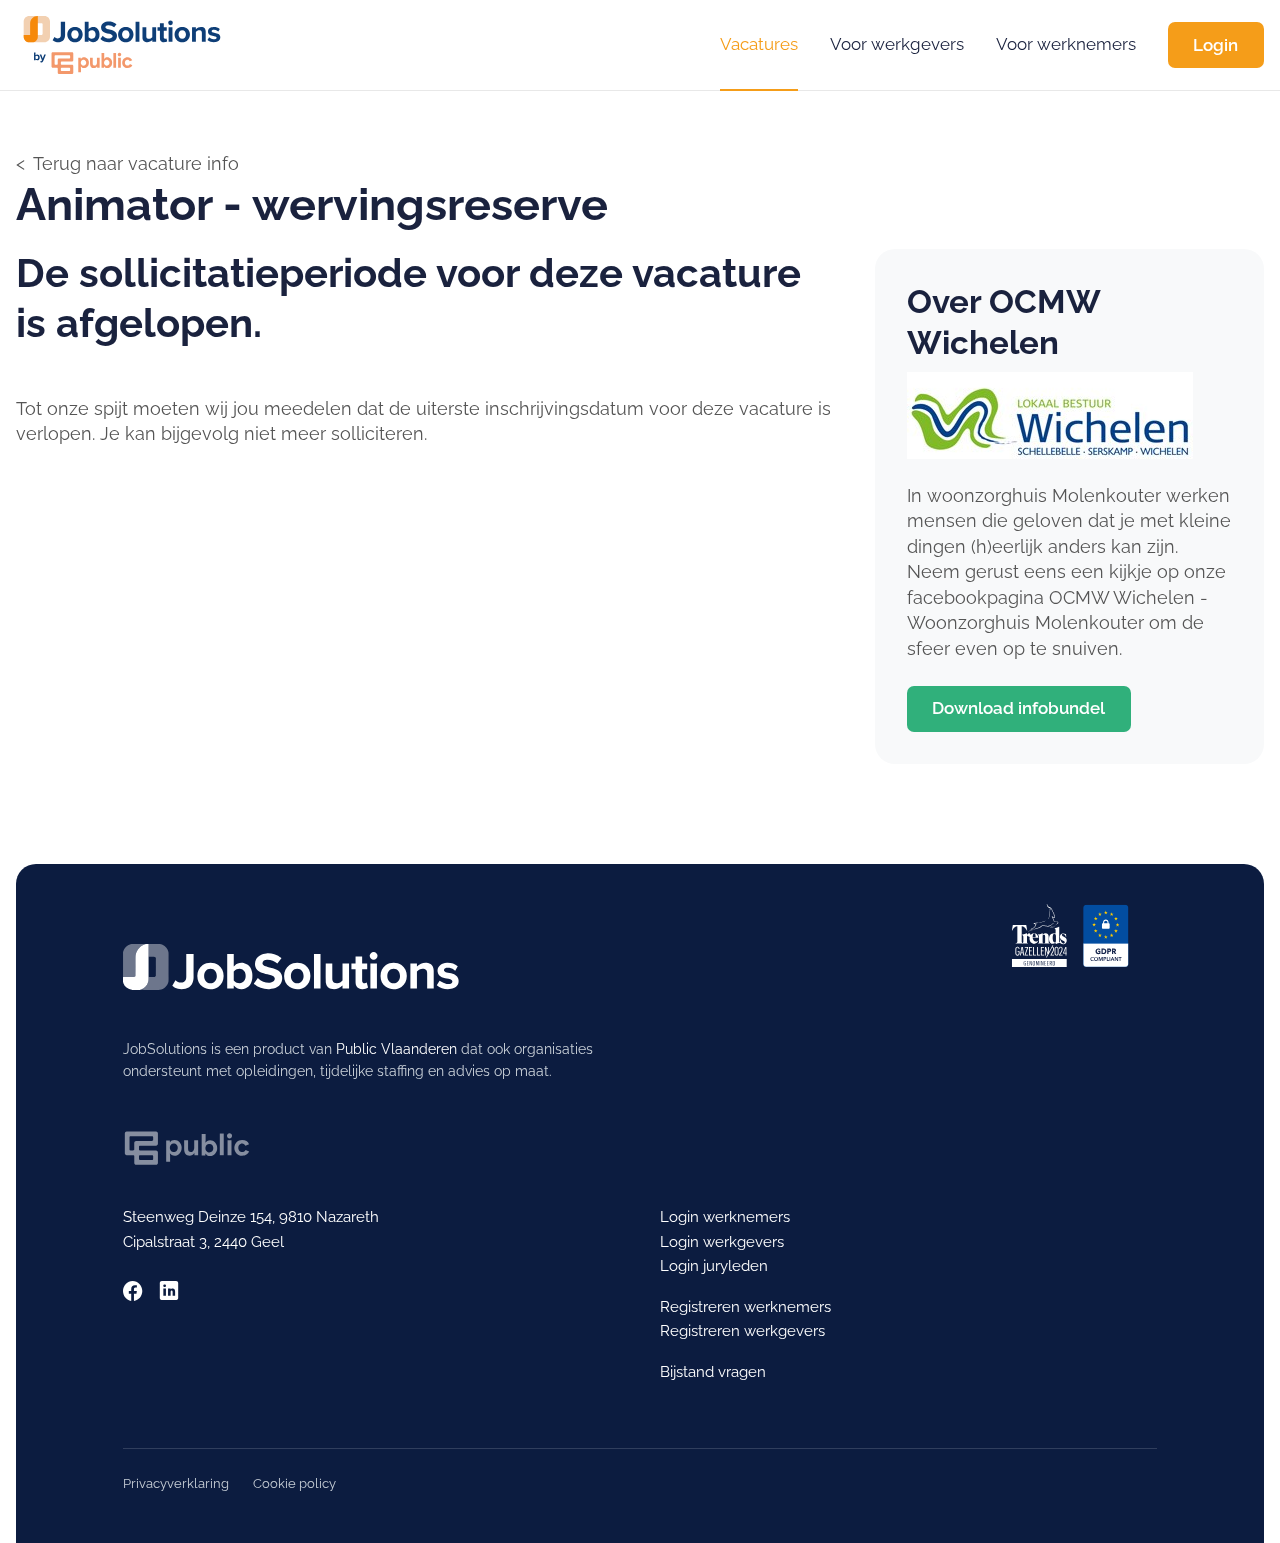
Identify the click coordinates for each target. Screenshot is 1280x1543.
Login (1215, 45)
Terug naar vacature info (136, 163)
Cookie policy (294, 1483)
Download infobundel (1018, 708)
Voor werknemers (1066, 44)
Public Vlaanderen (396, 1049)
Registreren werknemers (745, 1306)
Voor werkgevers (897, 44)
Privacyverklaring (176, 1483)
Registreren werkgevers (742, 1330)
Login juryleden (714, 1265)
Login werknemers (725, 1216)
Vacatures (759, 44)
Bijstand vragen (713, 1371)
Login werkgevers (722, 1241)
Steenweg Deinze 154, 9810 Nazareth (251, 1216)
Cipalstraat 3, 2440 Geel (203, 1241)
